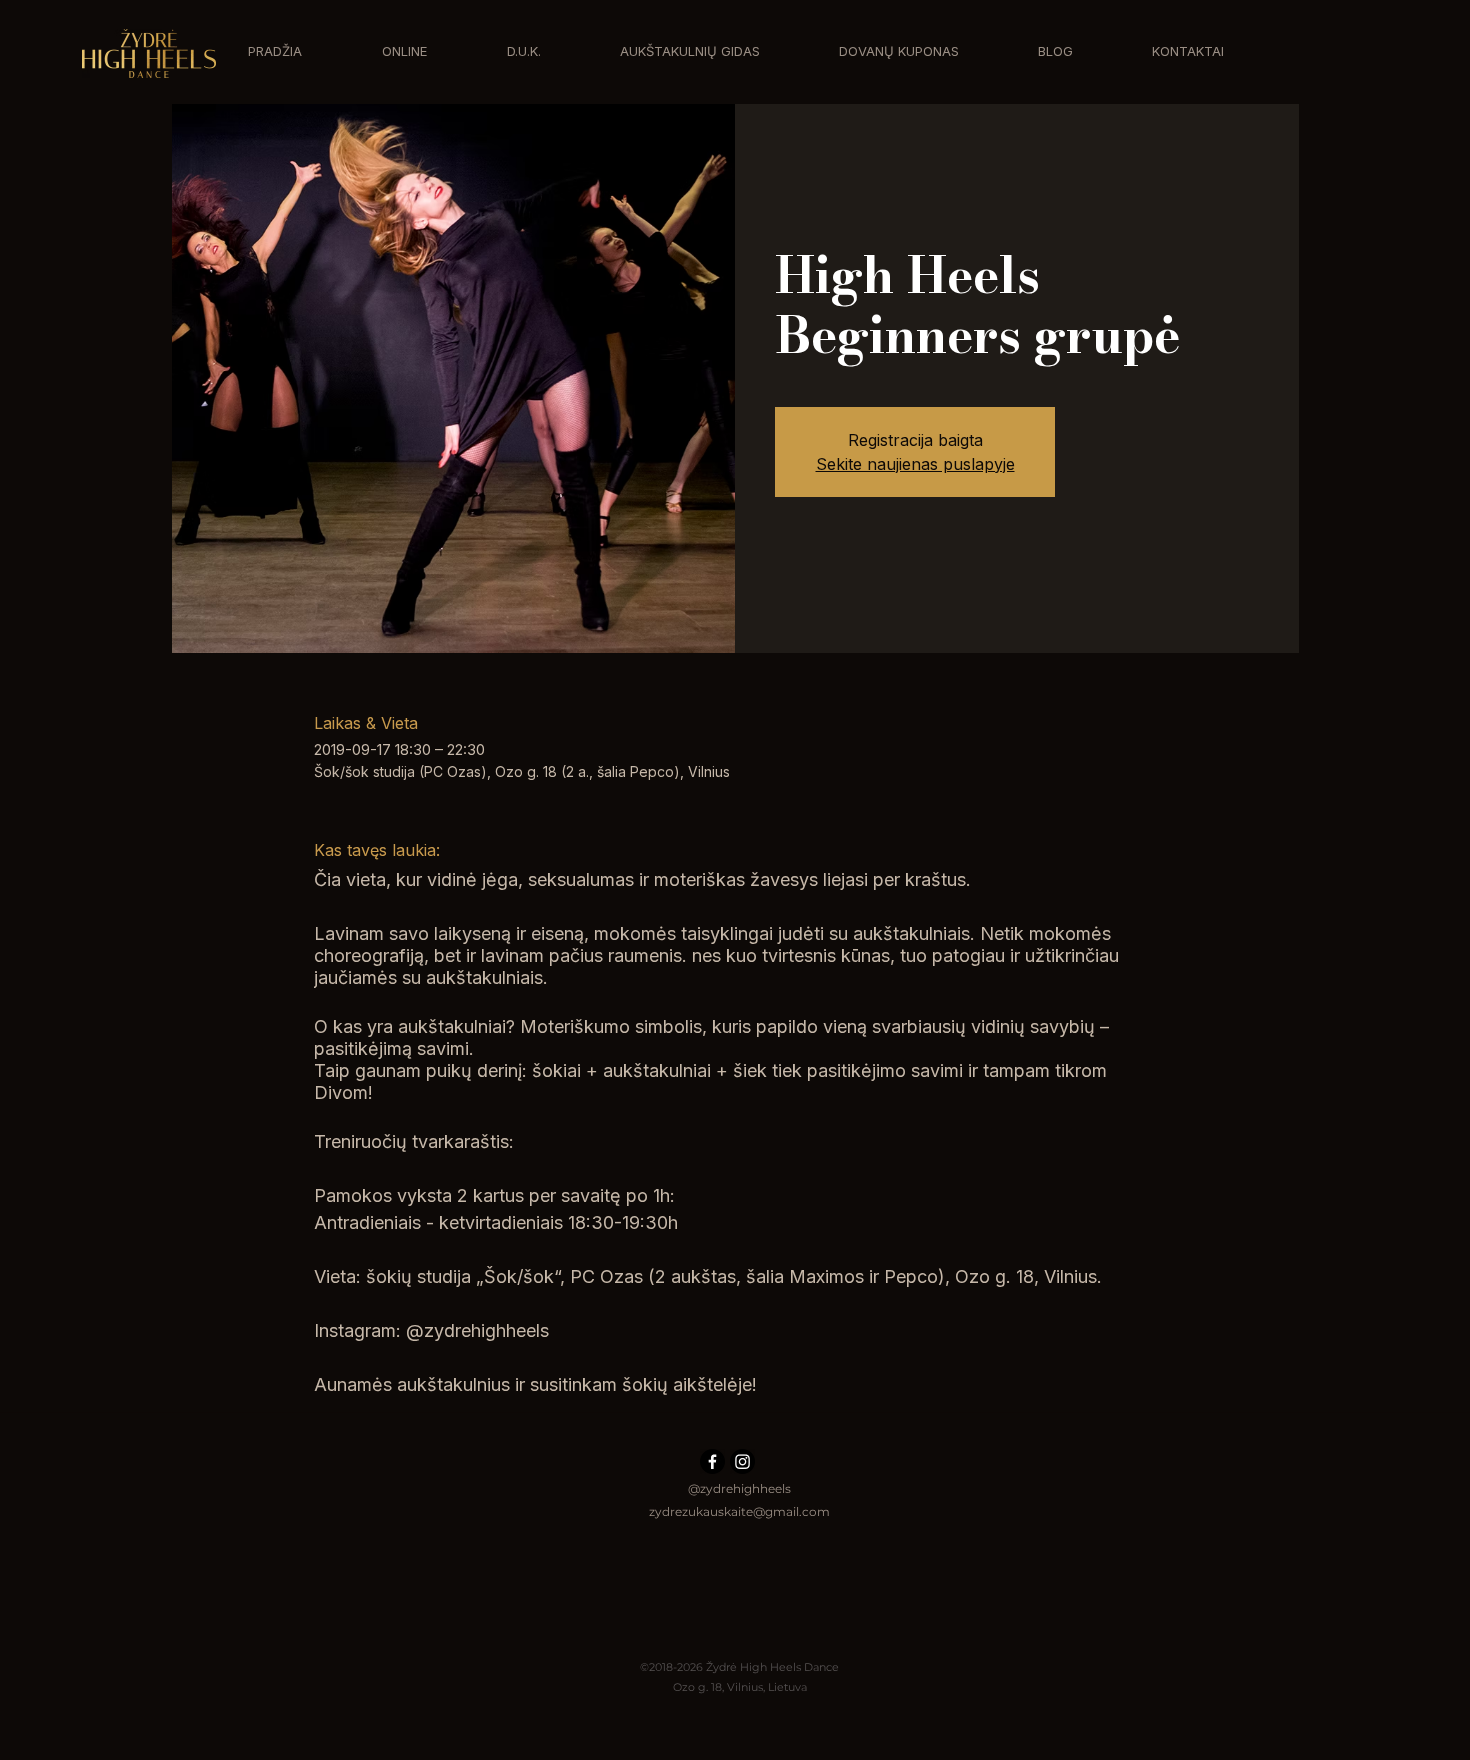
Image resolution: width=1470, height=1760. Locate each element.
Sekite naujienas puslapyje (915, 464)
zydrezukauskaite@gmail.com (739, 1511)
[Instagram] (742, 1461)
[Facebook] (712, 1461)
